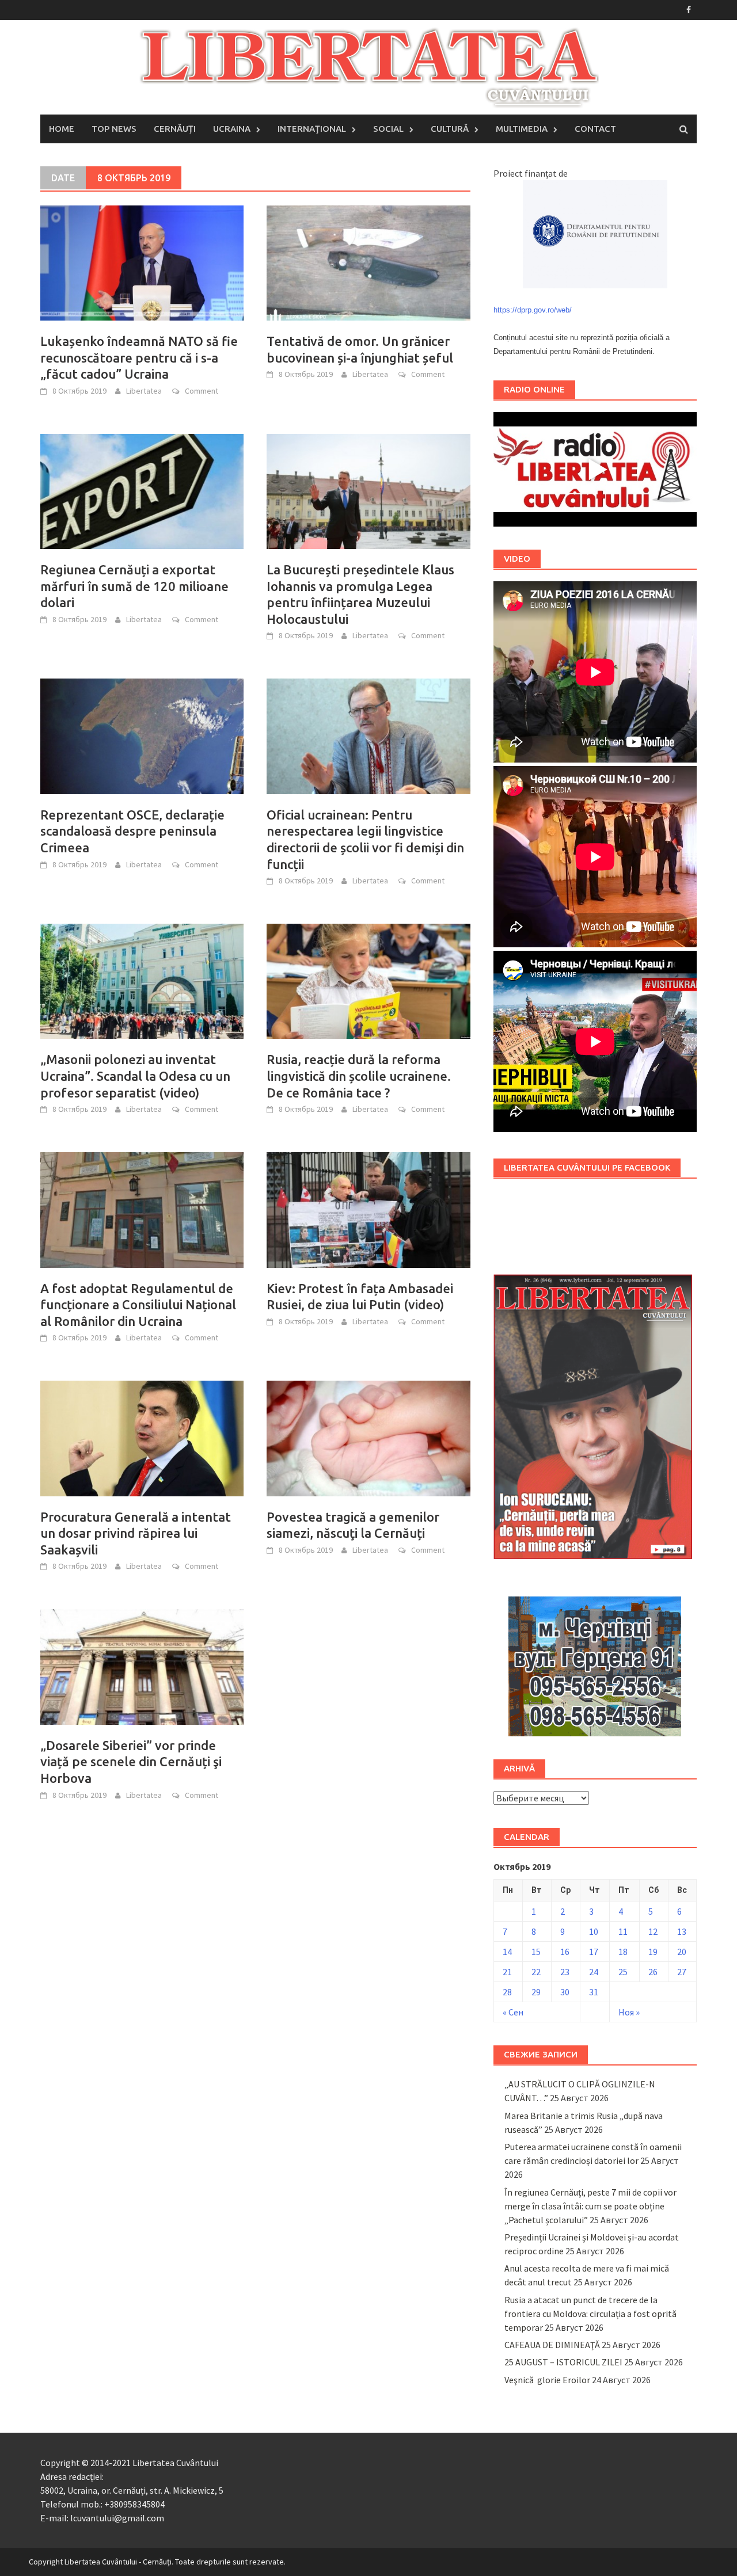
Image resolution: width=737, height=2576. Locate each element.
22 (536, 1972)
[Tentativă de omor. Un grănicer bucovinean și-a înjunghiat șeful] (368, 262)
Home (62, 129)
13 (682, 1931)
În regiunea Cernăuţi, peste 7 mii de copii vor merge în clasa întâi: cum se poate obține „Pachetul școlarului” (590, 2206)
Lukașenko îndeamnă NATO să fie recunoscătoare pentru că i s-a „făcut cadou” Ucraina (139, 357)
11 (623, 1931)
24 (594, 1972)
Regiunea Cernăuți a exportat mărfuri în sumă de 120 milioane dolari (134, 586)
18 (623, 1952)
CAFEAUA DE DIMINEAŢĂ (552, 2345)
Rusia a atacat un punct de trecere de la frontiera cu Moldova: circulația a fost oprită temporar (590, 2314)
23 (565, 1972)
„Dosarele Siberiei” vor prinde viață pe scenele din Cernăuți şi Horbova (131, 1762)
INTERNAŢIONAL (312, 129)
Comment (202, 391)
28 (507, 1992)
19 (653, 1952)
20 (682, 1952)
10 (594, 1931)
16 (565, 1952)
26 (653, 1972)
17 (594, 1952)
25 (623, 1972)
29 (536, 1992)
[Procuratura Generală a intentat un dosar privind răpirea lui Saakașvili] (142, 1437)
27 (682, 1972)
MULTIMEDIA (522, 129)
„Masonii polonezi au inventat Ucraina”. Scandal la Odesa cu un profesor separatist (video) (135, 1076)
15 (536, 1952)
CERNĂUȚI (175, 129)
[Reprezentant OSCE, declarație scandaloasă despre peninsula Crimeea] (142, 735)
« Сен (513, 2012)
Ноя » (629, 2012)
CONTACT (595, 129)
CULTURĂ (450, 129)
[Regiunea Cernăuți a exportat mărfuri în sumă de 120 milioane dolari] (142, 490)
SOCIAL (388, 129)
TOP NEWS (114, 129)
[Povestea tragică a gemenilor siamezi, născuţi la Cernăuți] (368, 1437)
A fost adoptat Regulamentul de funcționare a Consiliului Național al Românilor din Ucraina (138, 1305)
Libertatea (144, 391)
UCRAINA (232, 129)
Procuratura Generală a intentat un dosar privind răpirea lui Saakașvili (136, 1533)
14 (507, 1952)
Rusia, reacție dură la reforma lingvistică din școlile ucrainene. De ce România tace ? (359, 1076)
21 (507, 1972)
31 (594, 1992)
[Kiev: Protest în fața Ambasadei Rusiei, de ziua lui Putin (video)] (368, 1209)
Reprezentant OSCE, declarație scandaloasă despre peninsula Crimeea (132, 831)
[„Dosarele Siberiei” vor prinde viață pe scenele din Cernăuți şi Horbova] (142, 1666)
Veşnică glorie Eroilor (547, 2380)
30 (565, 1992)
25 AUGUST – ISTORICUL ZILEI (563, 2362)
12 (653, 1931)
